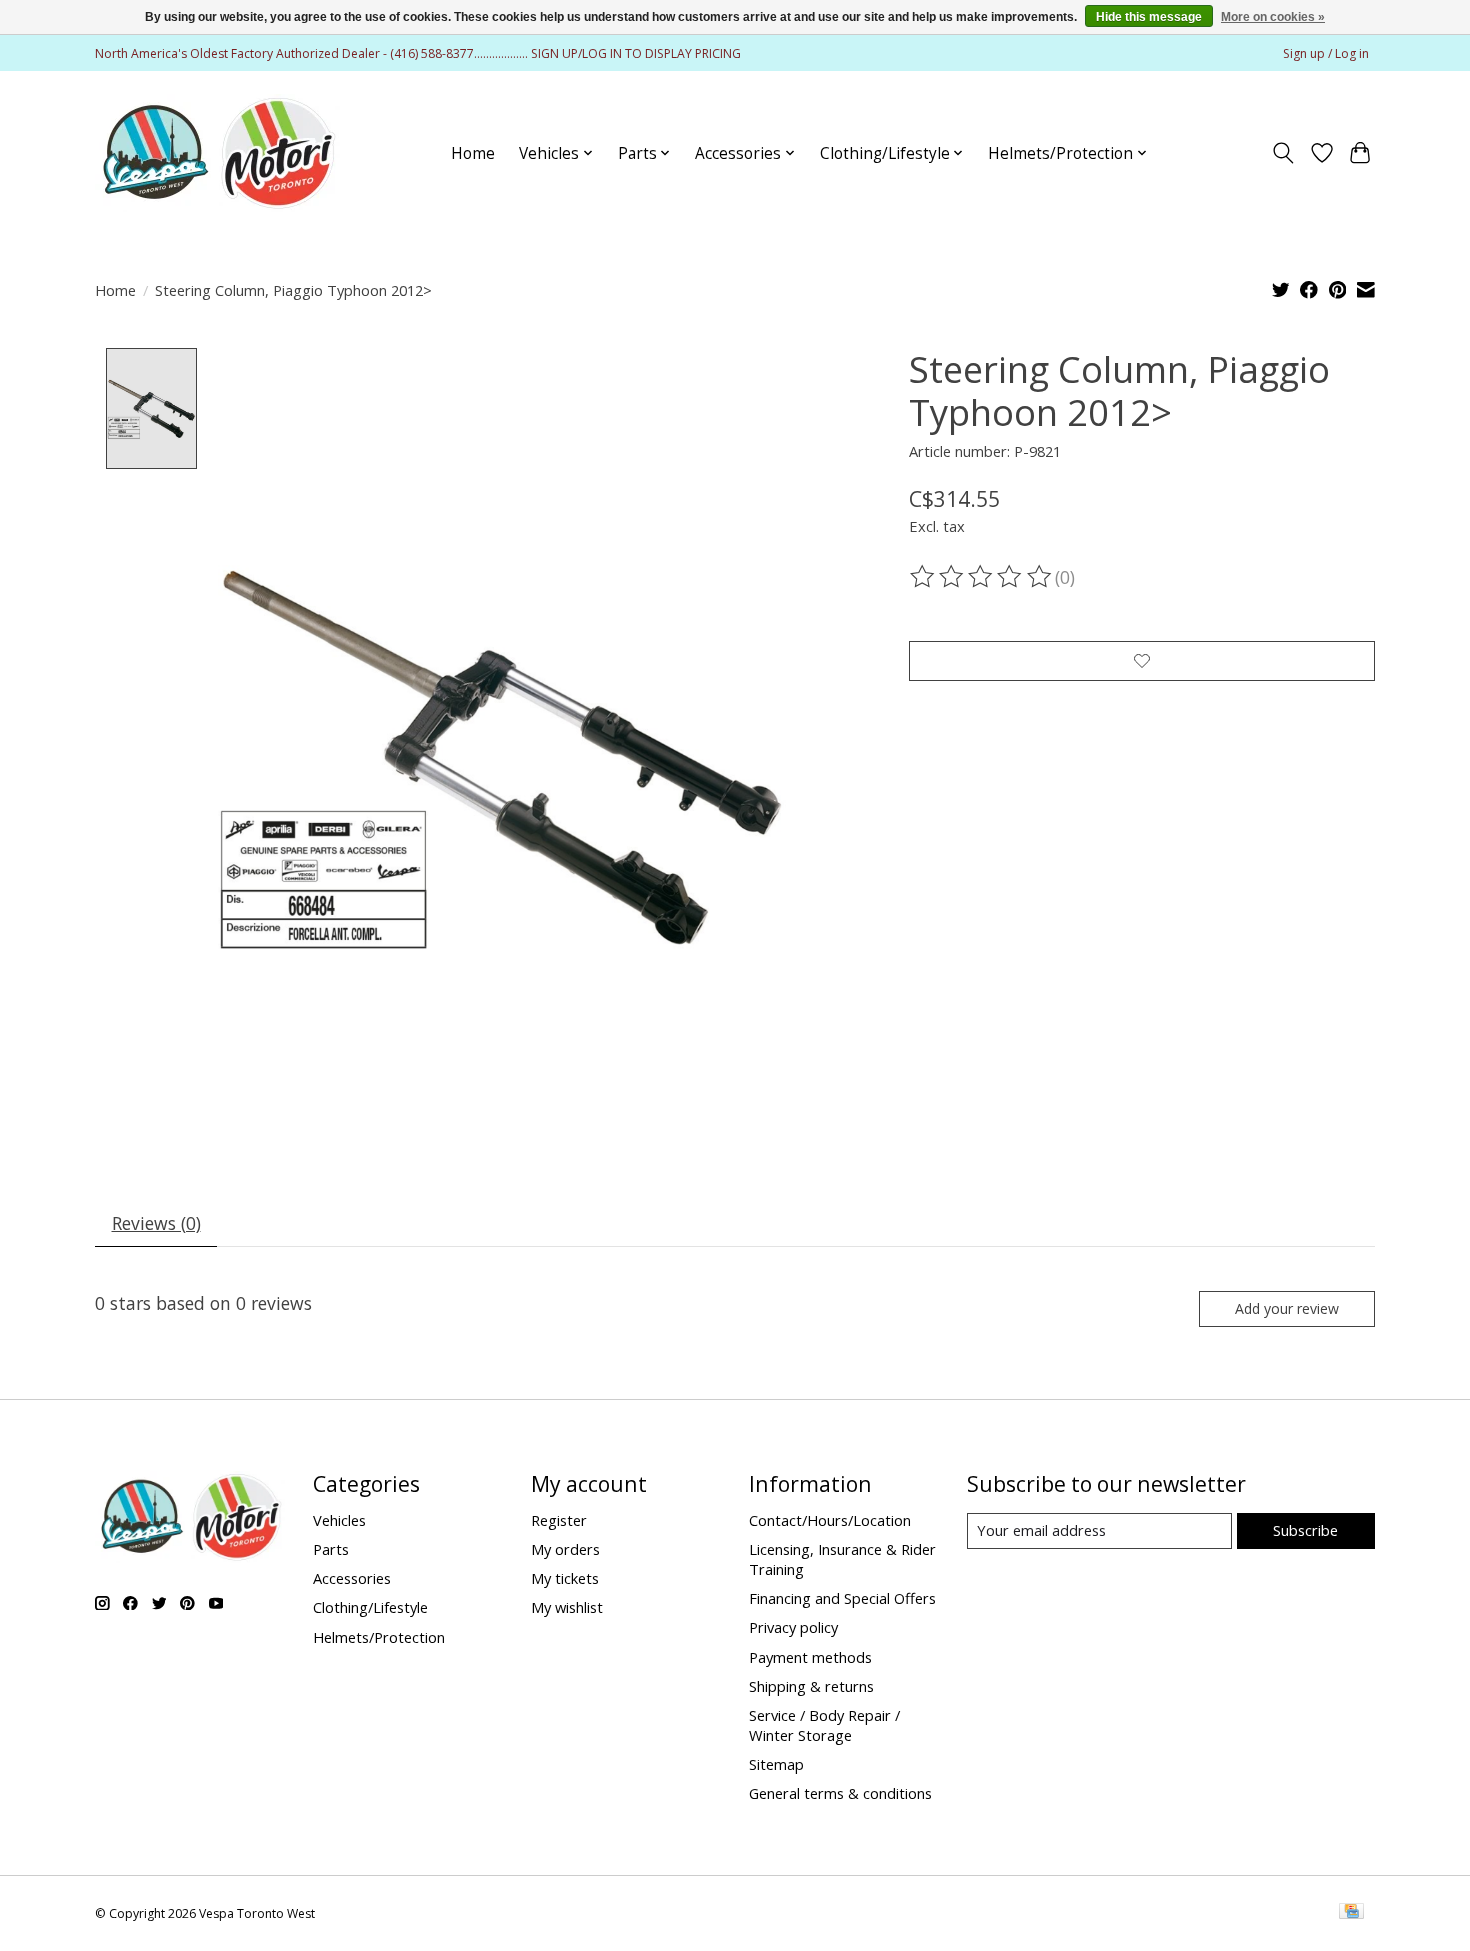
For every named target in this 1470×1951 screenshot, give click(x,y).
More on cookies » (1273, 17)
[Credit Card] (1351, 1913)
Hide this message (1149, 17)
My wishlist (567, 1607)
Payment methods (810, 1657)
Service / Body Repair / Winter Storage (824, 1725)
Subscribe (1305, 1530)
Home (473, 153)
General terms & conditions (840, 1793)
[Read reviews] (982, 577)
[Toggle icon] (1283, 153)
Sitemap (776, 1764)
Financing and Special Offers (842, 1598)
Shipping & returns (811, 1686)
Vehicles (339, 1520)
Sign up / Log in (1326, 53)
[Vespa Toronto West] (217, 153)
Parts (331, 1549)
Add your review (1287, 1308)
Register (559, 1520)
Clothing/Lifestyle (370, 1607)
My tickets (565, 1578)
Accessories (352, 1578)
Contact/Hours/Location (830, 1520)
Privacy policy (793, 1627)
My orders (565, 1549)
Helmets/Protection (379, 1637)
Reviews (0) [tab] (156, 1223)
